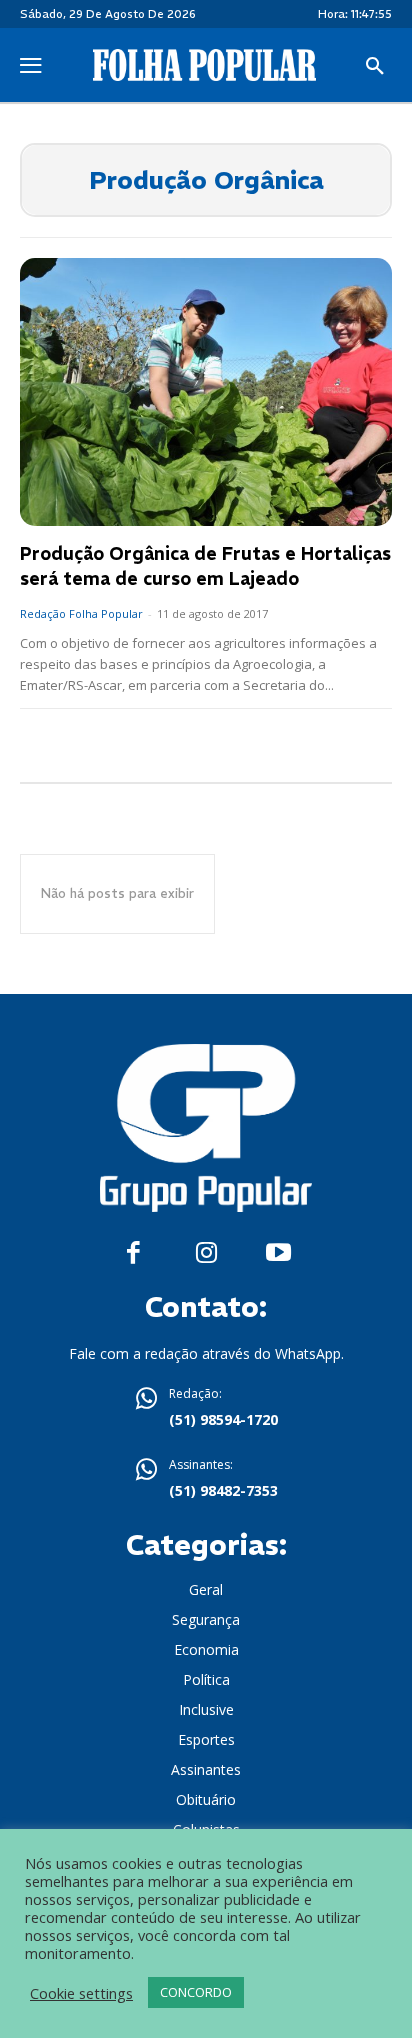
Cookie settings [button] (81, 1993)
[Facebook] (133, 1253)
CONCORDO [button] (196, 1992)
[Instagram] (206, 1253)
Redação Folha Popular (81, 613)
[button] (375, 67)
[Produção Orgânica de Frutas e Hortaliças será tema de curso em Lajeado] (206, 392)
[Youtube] (278, 1253)
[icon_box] (206, 1409)
